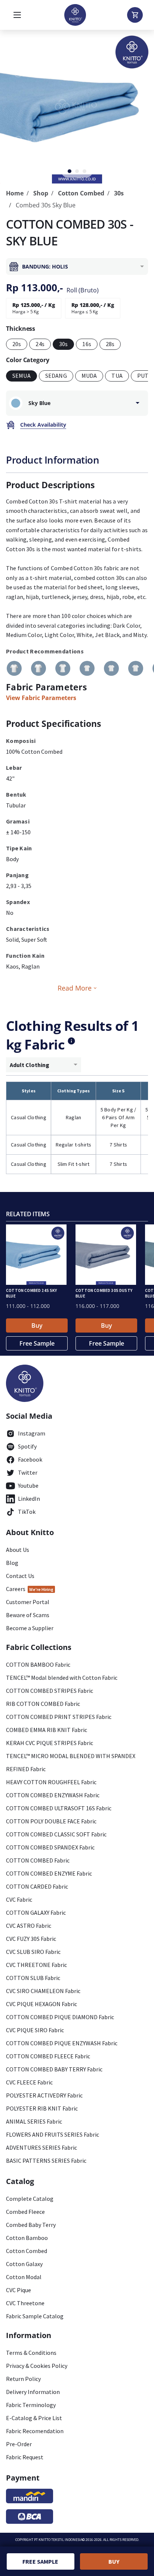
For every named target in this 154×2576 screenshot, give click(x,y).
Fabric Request (25, 2457)
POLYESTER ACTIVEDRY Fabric (44, 2095)
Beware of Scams (28, 1615)
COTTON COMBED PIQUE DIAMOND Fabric (60, 2017)
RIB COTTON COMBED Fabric (43, 1704)
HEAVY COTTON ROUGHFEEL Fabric (51, 1782)
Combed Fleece (25, 2212)
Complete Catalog (30, 2199)
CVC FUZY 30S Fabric (31, 1939)
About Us (18, 1550)
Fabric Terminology (31, 2405)
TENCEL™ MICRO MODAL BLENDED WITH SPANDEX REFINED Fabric (71, 1762)
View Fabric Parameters (41, 698)
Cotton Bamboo (27, 2238)
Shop (41, 193)
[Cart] (135, 15)
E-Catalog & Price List (34, 2418)
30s (119, 193)
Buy (37, 1325)
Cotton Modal (24, 2277)
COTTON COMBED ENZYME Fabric (49, 1873)
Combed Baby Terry (31, 2225)
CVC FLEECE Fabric (29, 2082)
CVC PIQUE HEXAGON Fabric (41, 2004)
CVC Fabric (19, 1899)
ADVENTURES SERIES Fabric (41, 2147)
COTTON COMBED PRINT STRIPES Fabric (59, 1717)
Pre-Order (19, 2444)
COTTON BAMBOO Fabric (38, 1664)
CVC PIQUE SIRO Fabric (35, 2030)
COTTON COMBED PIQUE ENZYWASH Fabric (62, 2043)
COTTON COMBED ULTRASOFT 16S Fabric (59, 1808)
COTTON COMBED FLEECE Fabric (48, 2056)
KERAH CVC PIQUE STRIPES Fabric (50, 1743)
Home (15, 193)
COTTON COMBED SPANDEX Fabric (50, 1847)
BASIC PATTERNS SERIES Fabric (46, 2161)
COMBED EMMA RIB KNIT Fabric (47, 1730)
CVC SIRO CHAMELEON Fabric (43, 1991)
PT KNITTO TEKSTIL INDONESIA (58, 2540)
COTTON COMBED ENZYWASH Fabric (53, 1795)
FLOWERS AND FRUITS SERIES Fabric (53, 2134)
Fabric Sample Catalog (35, 2316)
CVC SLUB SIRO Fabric (33, 1952)
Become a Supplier (30, 1628)
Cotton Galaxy (24, 2264)
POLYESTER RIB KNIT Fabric (42, 2108)
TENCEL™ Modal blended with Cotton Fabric (62, 1678)
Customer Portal (28, 1602)
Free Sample (37, 1343)
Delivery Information (33, 2392)
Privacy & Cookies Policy (37, 2366)
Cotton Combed (81, 193)
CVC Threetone (25, 2303)
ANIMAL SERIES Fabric (34, 2121)
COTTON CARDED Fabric (37, 1886)
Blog (12, 1563)
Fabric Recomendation (35, 2431)
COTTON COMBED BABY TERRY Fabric (54, 2069)
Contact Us (20, 1576)
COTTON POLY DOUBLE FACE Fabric (51, 1821)
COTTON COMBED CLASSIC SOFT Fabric (56, 1834)
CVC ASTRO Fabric (29, 1926)
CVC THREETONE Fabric (36, 1965)
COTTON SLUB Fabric (33, 1978)
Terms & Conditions (31, 2353)
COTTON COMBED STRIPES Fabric (50, 1691)
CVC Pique (19, 2290)
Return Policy (23, 2379)
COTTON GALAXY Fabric (36, 1913)
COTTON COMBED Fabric (38, 1860)
